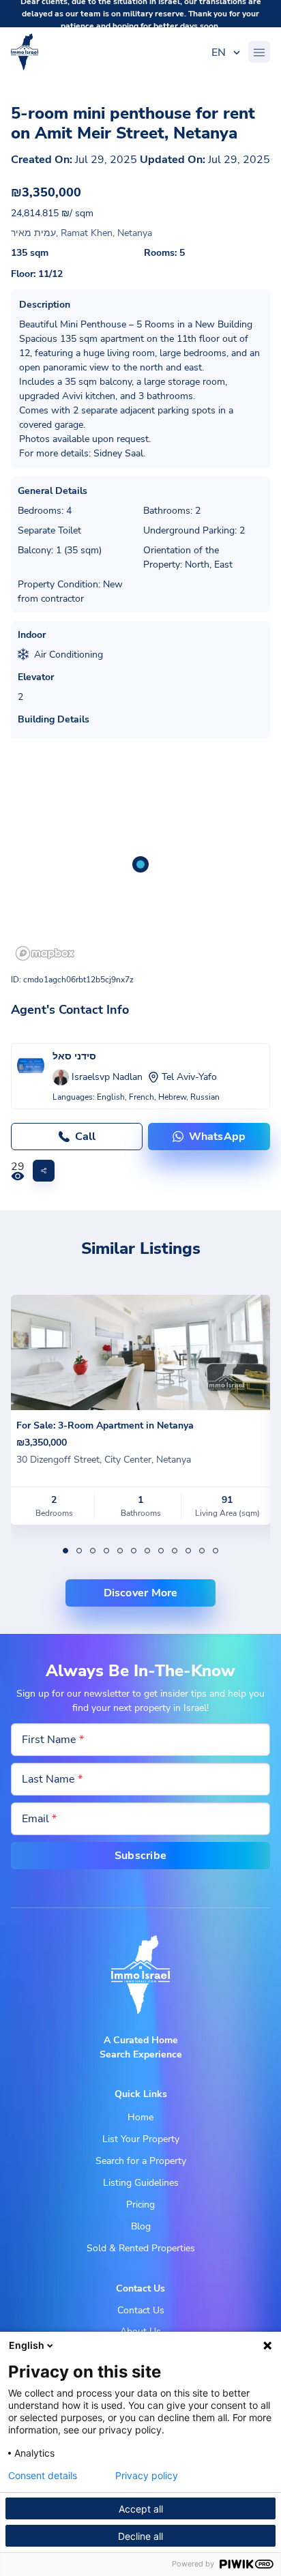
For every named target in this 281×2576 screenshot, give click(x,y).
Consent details (43, 2476)
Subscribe (140, 1856)
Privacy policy (147, 2476)
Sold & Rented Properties (141, 2248)
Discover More (141, 1593)
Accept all (141, 2509)
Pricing (140, 2205)
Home (140, 2117)
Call (85, 1137)
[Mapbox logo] (45, 953)
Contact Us (141, 2310)
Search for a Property (141, 2161)
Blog (141, 2226)
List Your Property (141, 2139)
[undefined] (65, 1551)
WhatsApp (218, 1137)
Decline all (140, 2536)
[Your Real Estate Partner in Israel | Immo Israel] (25, 52)
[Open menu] (259, 52)
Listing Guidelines (141, 2183)
